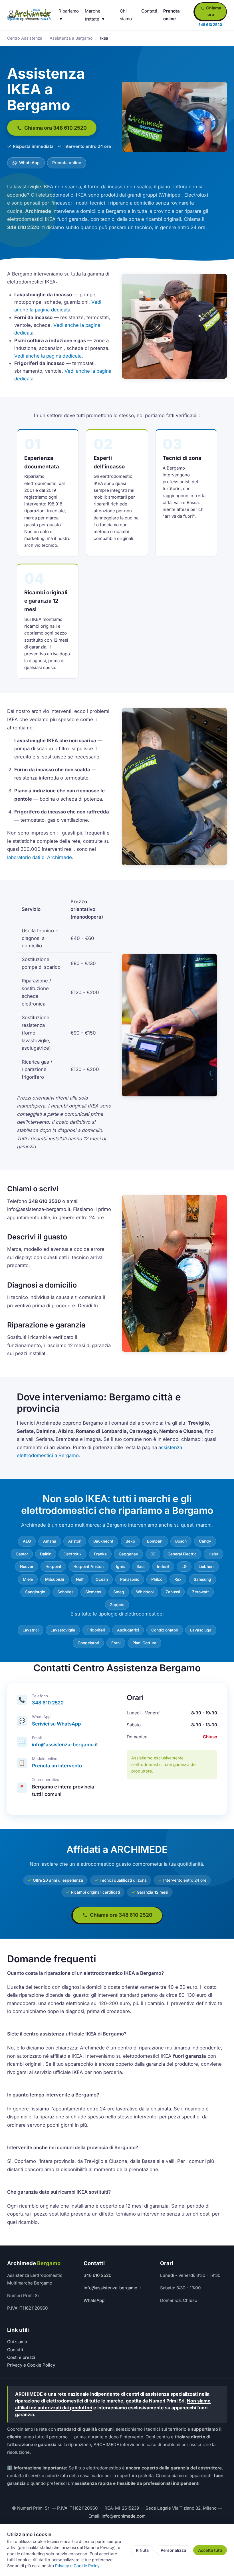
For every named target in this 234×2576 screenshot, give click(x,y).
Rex (178, 1579)
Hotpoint (53, 1567)
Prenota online (67, 163)
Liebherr (206, 1567)
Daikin (46, 1554)
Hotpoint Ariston (88, 1567)
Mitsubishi (55, 1579)
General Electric (182, 1554)
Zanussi (173, 1592)
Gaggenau (128, 1554)
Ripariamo (69, 11)
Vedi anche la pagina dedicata (48, 356)
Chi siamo (17, 2342)
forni (116, 1643)
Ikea (141, 1567)
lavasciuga (201, 1630)
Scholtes (65, 1592)
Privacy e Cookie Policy (31, 2365)
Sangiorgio (35, 1592)
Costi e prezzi (21, 2357)
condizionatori (165, 1630)
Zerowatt (200, 1592)
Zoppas (117, 1605)
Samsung (202, 1579)
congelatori (88, 1643)
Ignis (120, 1567)
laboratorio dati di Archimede (40, 857)
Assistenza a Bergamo (71, 38)
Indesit (163, 1567)
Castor (22, 1554)
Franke (100, 1554)
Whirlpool (145, 1592)
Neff (80, 1579)
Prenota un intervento (57, 1766)
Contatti (149, 11)
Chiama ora (213, 11)
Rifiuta (142, 2550)
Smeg (119, 1592)
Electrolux (72, 1554)
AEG (27, 1541)
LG (184, 1567)
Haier (213, 1554)
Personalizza (173, 2550)
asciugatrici (128, 1630)
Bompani (155, 1541)
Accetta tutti (210, 2550)
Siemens (93, 1592)
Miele (28, 1579)
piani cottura (144, 1643)
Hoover (27, 1567)
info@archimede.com (124, 2516)
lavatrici (31, 1630)
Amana (50, 1541)
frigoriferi (96, 1630)
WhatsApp (29, 163)
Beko (130, 1541)
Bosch (181, 1541)
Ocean (102, 1579)
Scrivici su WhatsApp (56, 1724)
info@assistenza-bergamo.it (65, 1745)
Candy (205, 1541)
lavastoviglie (63, 1630)
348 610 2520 (48, 1703)
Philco (157, 1579)
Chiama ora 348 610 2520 (55, 128)
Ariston (75, 1541)
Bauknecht (103, 1541)
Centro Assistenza (25, 38)
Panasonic (130, 1579)
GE (153, 1554)
